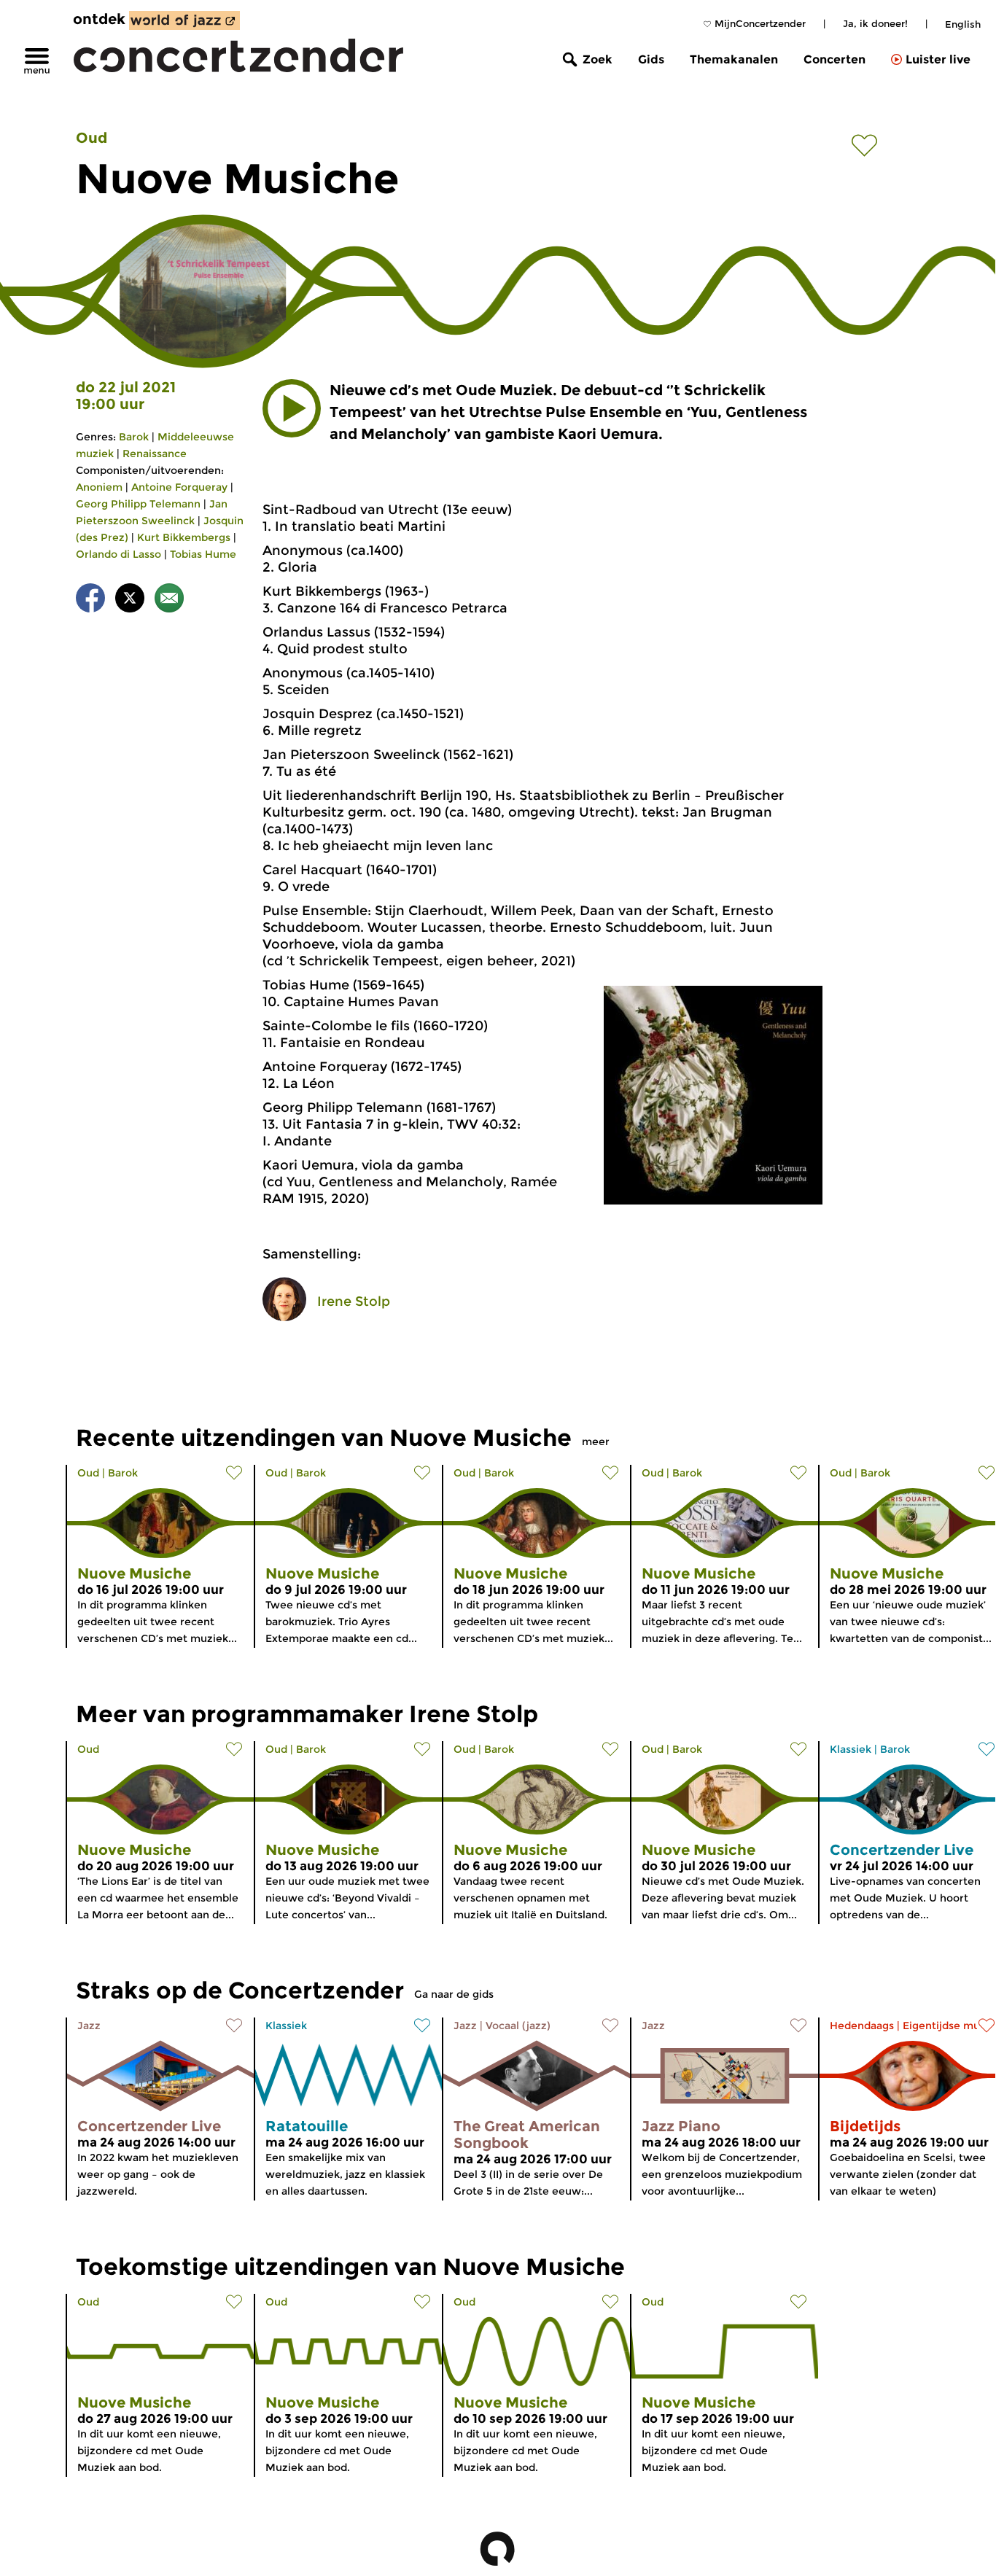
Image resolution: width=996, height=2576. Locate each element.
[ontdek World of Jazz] (184, 20)
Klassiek (851, 1749)
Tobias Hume (203, 554)
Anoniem (99, 487)
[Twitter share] (130, 600)
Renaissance (155, 454)
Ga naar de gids (454, 1994)
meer (596, 1441)
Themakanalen (734, 59)
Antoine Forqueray (179, 487)
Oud (92, 138)
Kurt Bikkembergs (184, 537)
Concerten (834, 59)
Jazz (89, 2026)
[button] (292, 408)
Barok (134, 437)
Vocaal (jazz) (518, 2026)
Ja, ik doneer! (875, 23)
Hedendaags (862, 2026)
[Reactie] (169, 600)
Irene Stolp (354, 1301)
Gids (651, 59)
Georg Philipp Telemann (138, 504)
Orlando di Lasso (118, 554)
